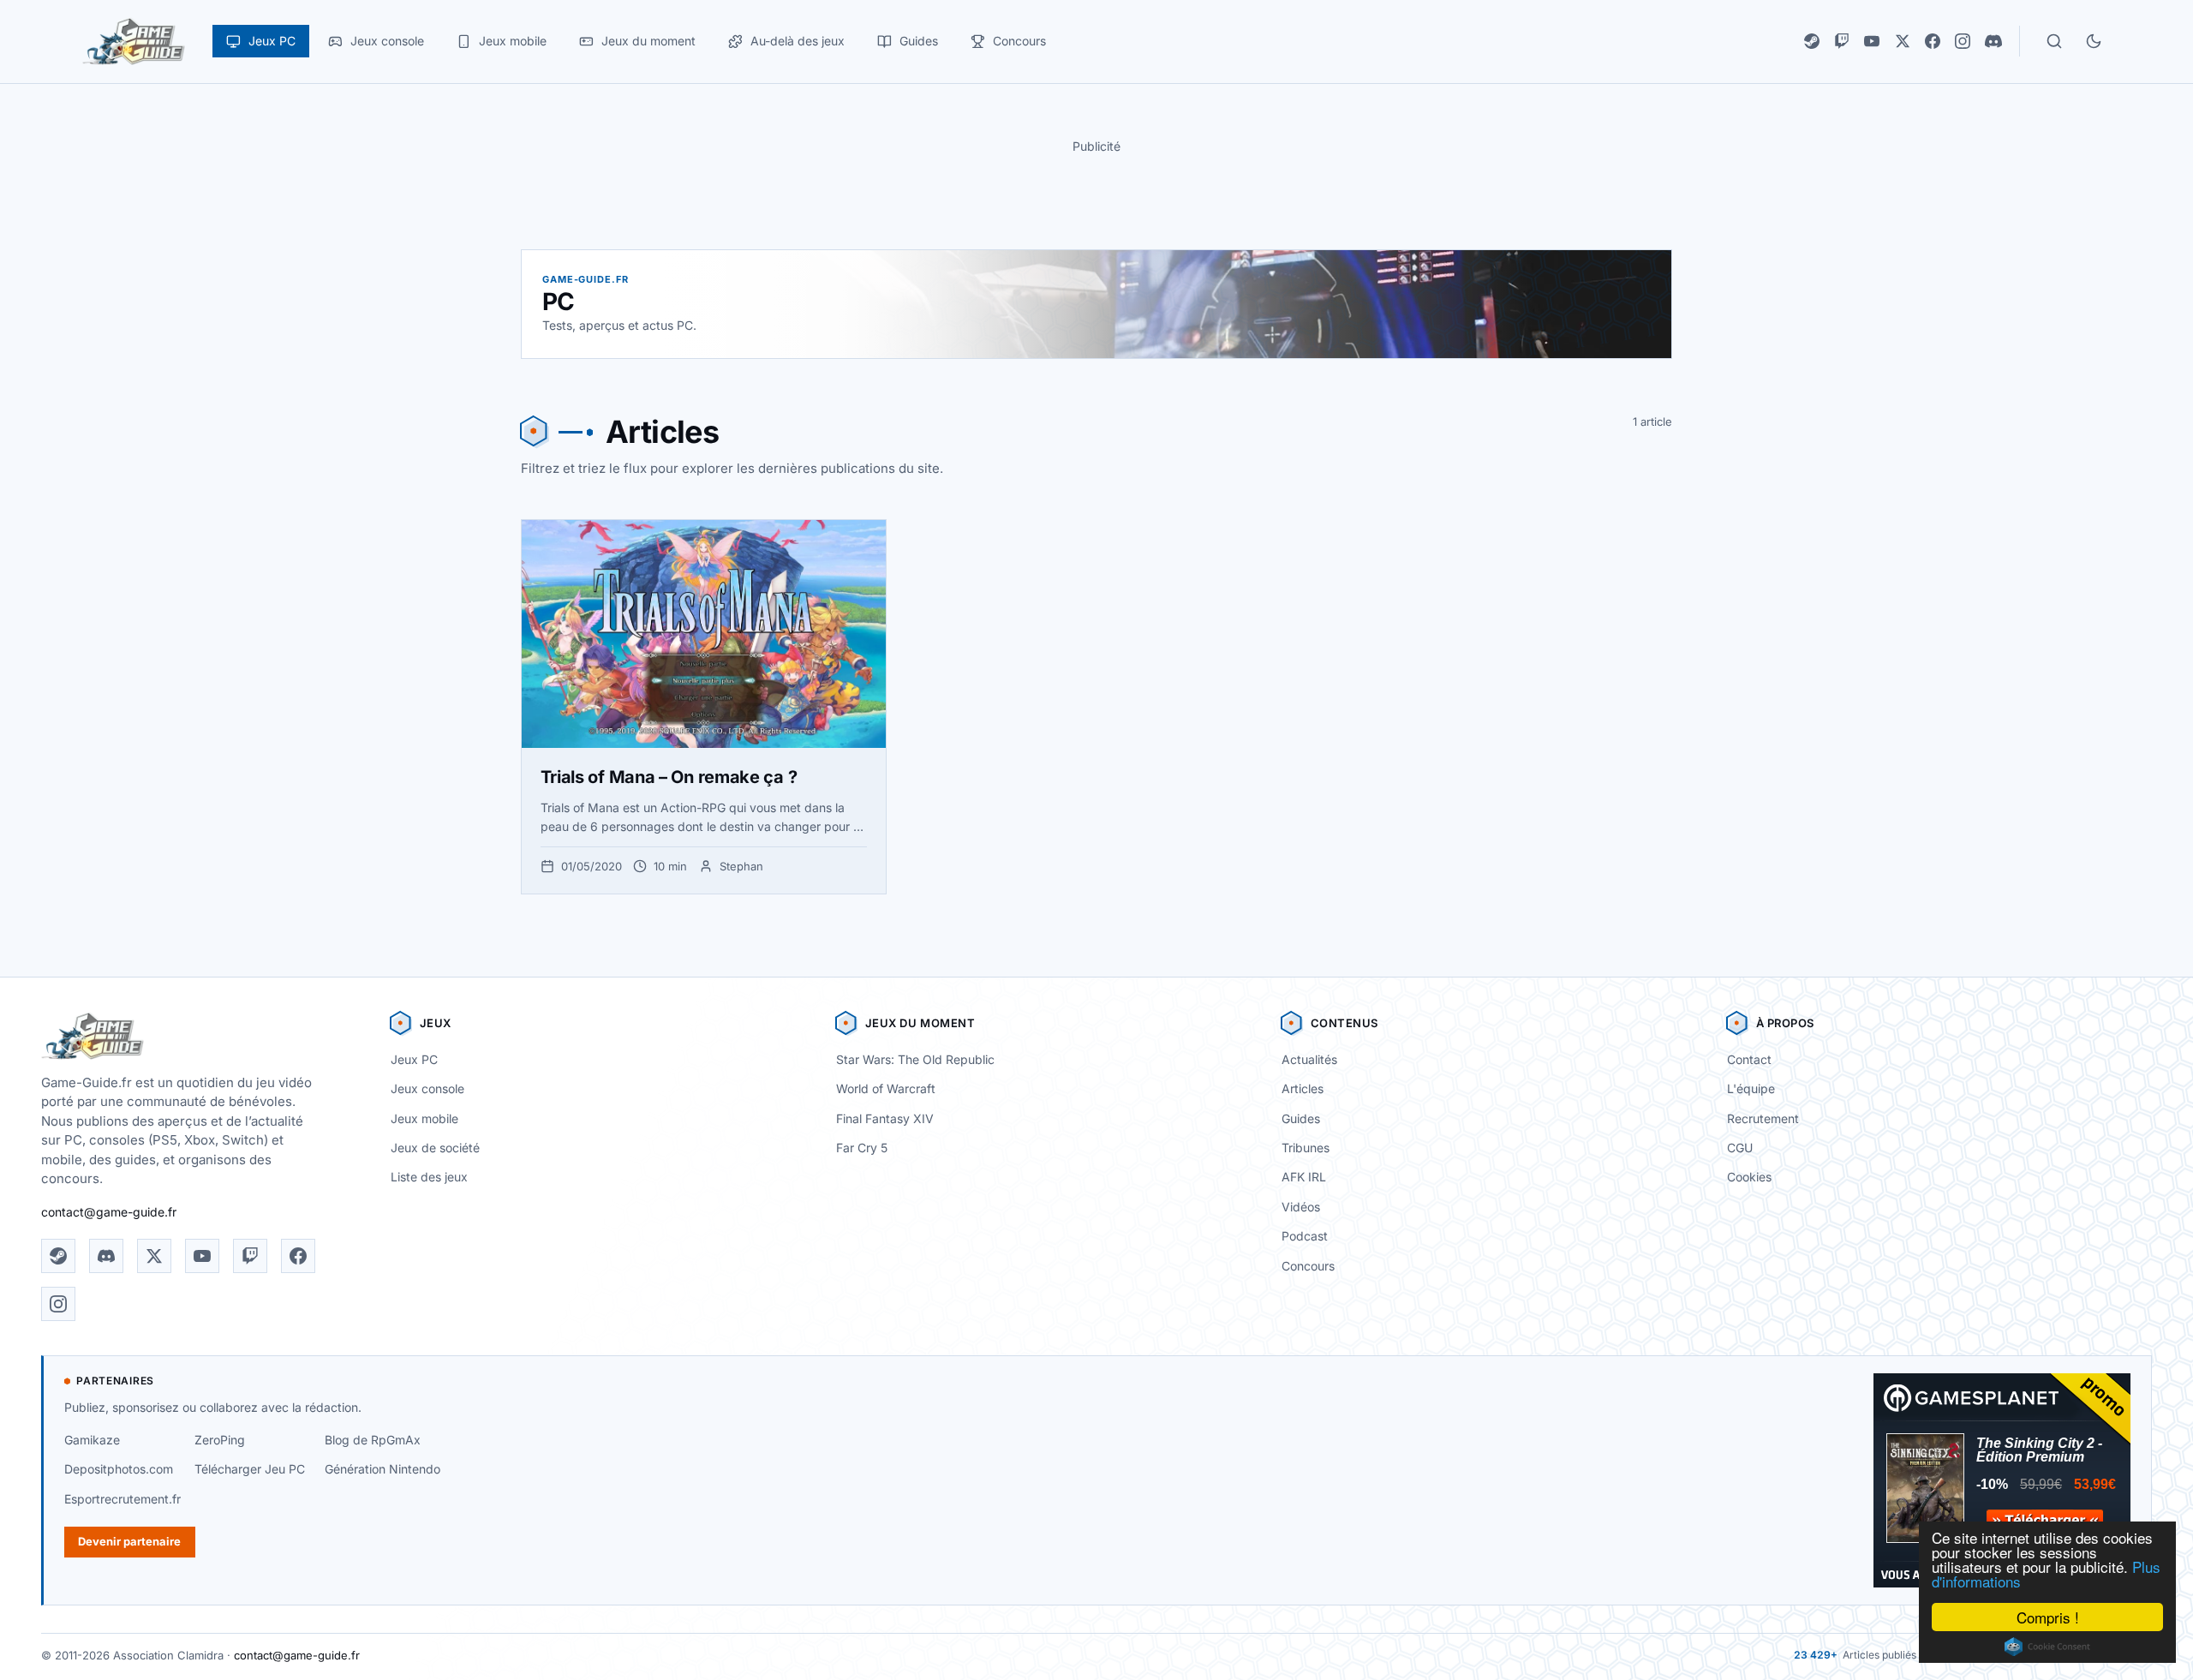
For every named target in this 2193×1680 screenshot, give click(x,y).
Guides (1301, 1118)
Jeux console (427, 1088)
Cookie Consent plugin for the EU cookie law (2047, 1647)
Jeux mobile (424, 1118)
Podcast (1305, 1236)
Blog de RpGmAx (373, 1440)
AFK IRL (1304, 1177)
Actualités (1309, 1059)
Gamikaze (92, 1440)
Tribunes (1306, 1148)
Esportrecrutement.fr (122, 1499)
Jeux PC (414, 1059)
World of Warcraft (886, 1088)
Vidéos (1301, 1207)
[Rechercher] (2054, 41)
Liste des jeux (429, 1177)
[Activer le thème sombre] (2094, 41)
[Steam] (1812, 41)
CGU (1740, 1148)
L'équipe (1751, 1088)
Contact (1749, 1059)
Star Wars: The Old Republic (915, 1059)
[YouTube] (1872, 41)
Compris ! (2048, 1617)
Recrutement (1763, 1118)
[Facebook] (1933, 41)
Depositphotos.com (119, 1469)
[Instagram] (1963, 41)
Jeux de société (435, 1148)
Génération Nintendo (382, 1469)
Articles (1303, 1088)
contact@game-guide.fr (109, 1212)
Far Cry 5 (862, 1148)
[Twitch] (1842, 41)
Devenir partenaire (129, 1541)
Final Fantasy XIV (885, 1118)
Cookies (1749, 1177)
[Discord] (1993, 41)
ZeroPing (220, 1440)
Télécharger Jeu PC (250, 1469)
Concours (1308, 1266)
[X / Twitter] (1903, 41)
